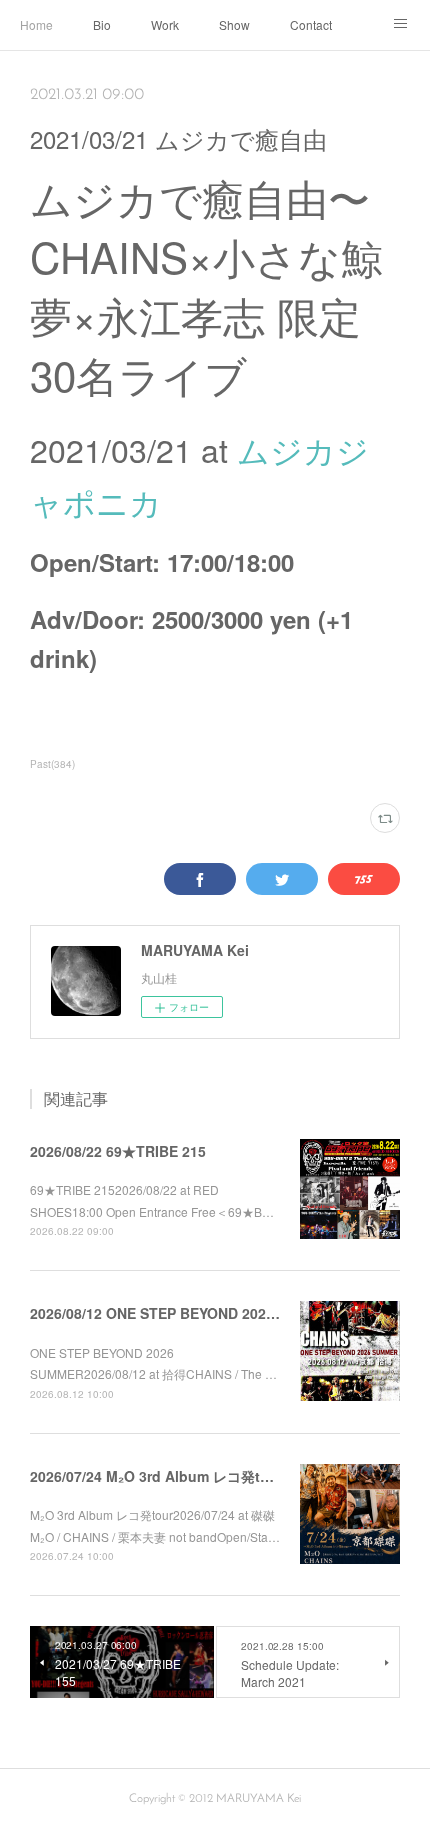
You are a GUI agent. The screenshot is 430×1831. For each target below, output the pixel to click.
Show (234, 24)
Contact (311, 24)
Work (165, 24)
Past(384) (52, 764)
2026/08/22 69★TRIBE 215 (118, 1151)
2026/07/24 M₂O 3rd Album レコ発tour (156, 1476)
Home (36, 24)
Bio (102, 24)
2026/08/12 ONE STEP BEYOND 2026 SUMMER (185, 1313)
